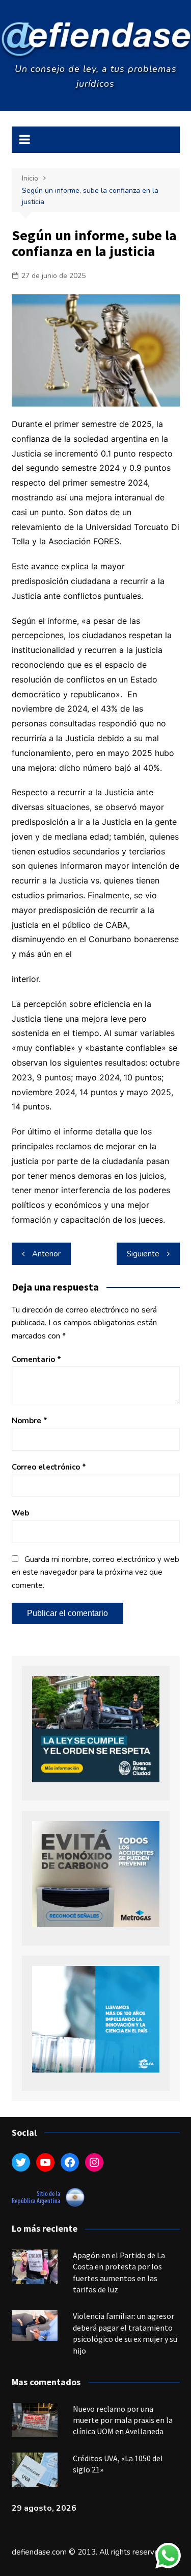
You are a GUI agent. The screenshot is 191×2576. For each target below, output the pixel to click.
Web (20, 1513)
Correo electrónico (49, 1467)
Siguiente (143, 1254)
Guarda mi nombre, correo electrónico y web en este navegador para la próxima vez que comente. (95, 1572)
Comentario (36, 1359)
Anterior (46, 1254)
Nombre (30, 1421)
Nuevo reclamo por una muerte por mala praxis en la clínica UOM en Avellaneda (123, 2420)
